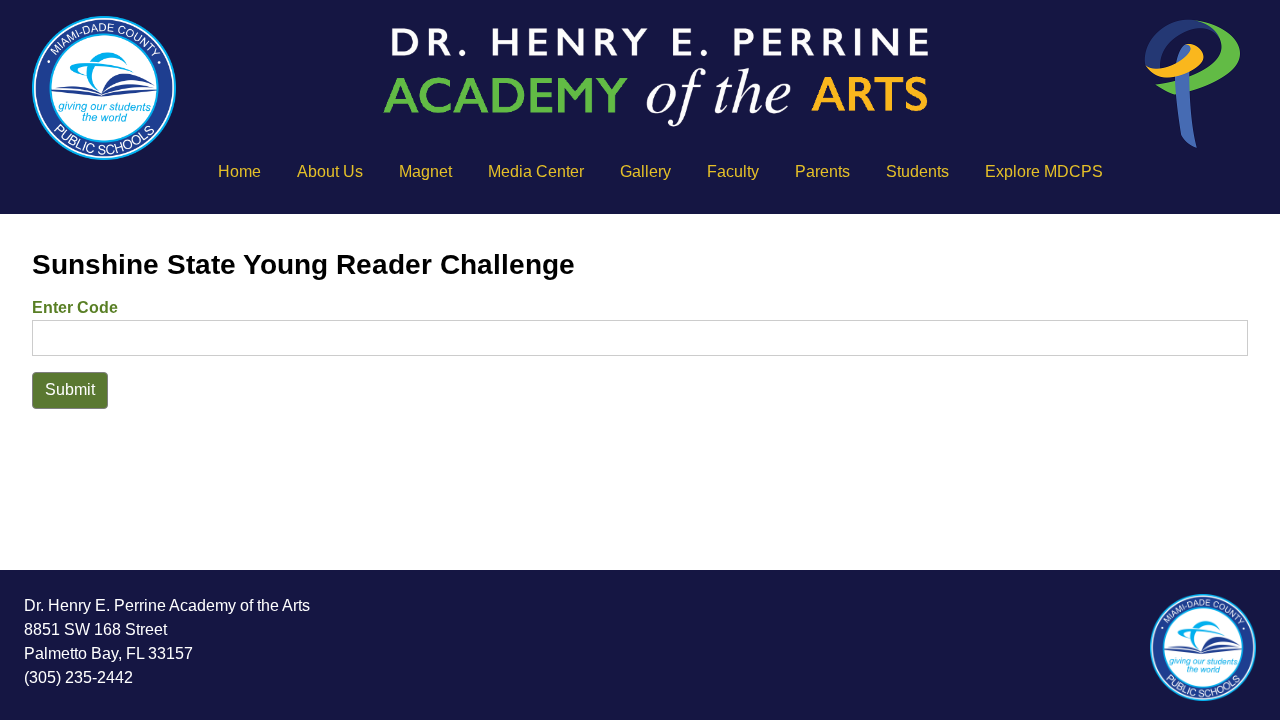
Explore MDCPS (1044, 171)
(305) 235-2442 (78, 677)
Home (239, 171)
